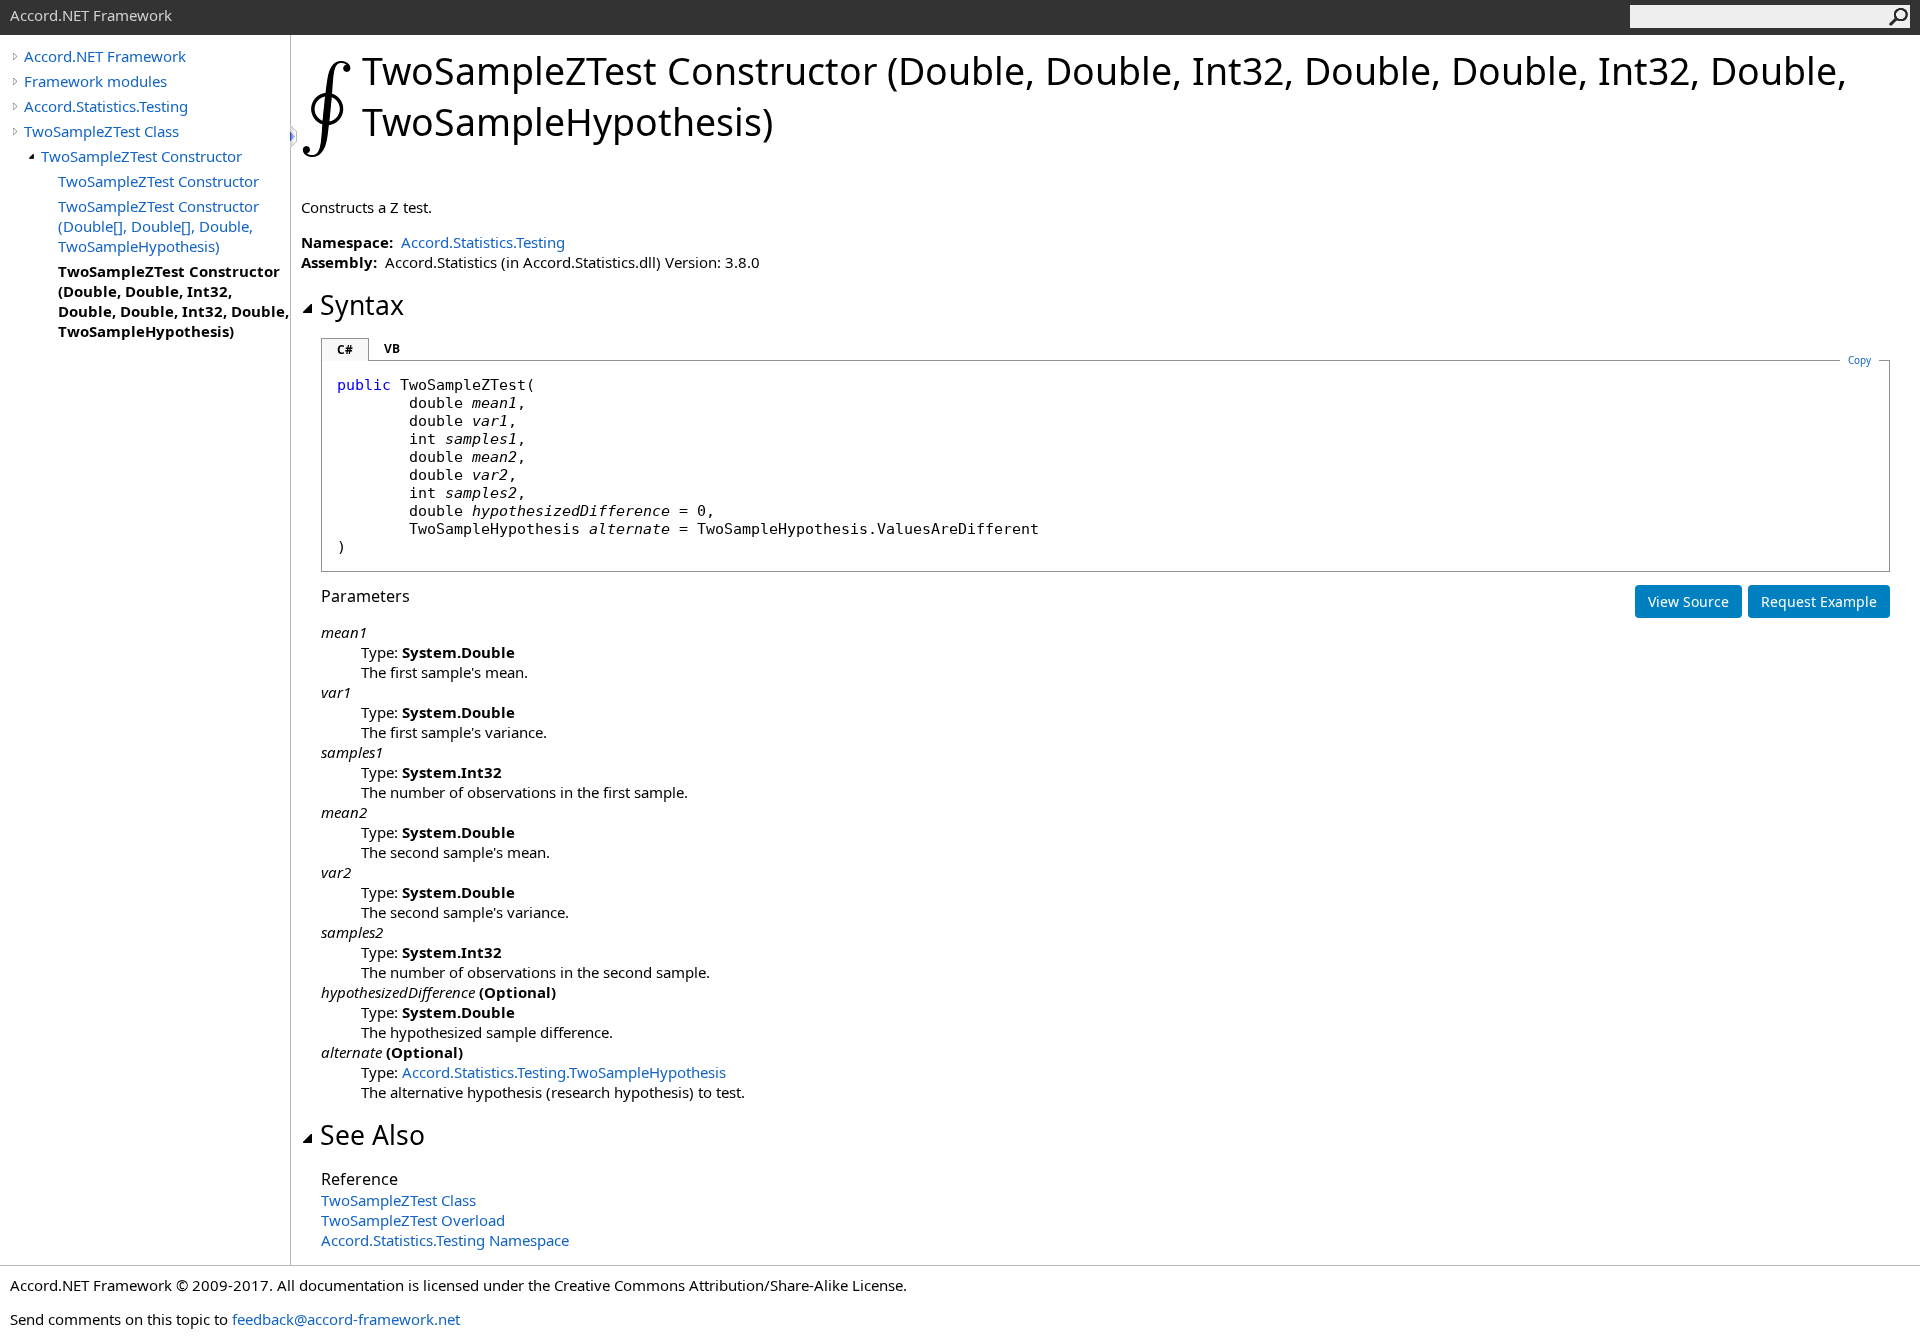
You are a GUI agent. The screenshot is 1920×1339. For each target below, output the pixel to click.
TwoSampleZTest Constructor (141, 156)
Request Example (1819, 601)
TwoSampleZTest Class (101, 131)
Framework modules (95, 81)
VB (392, 348)
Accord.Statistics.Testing (106, 106)
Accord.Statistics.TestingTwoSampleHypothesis (564, 1072)
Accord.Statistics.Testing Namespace (445, 1240)
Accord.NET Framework (105, 56)
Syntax (362, 305)
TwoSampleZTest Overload (413, 1220)
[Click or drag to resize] (295, 136)
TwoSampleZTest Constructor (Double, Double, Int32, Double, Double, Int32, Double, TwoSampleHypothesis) (173, 301)
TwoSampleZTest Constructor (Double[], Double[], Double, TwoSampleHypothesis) (158, 226)
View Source (1688, 601)
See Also (372, 1135)
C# (345, 349)
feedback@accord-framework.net (346, 1319)
